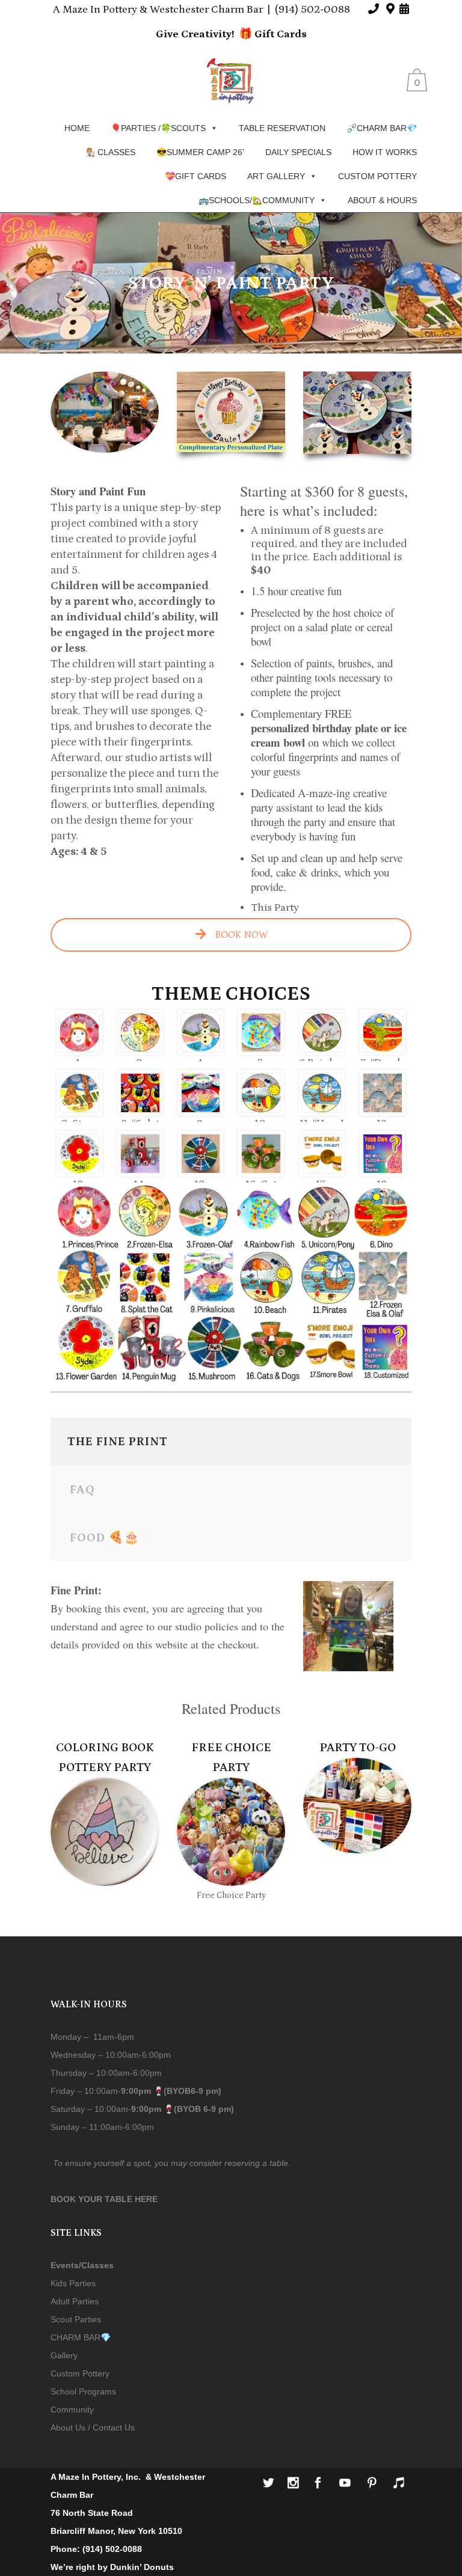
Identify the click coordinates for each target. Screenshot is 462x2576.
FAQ (82, 1490)
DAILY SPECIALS (298, 152)
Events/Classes (82, 2265)
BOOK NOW (240, 935)
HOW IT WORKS (385, 152)
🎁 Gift (257, 34)
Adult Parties (75, 2301)
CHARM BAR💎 (81, 2337)
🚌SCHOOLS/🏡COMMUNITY (257, 200)
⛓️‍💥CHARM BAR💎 (382, 128)
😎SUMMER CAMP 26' (200, 152)
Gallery (64, 2355)
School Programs (83, 2391)
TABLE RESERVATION (282, 128)
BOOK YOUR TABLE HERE (104, 2199)
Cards (291, 34)
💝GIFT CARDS (196, 176)
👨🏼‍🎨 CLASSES (110, 152)
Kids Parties (73, 2283)
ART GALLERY (276, 176)
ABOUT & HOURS (382, 200)
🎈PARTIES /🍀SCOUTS (158, 128)
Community (72, 2409)
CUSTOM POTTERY (377, 176)
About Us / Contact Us (93, 2428)
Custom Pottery (80, 2373)
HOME (77, 128)
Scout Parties (76, 2319)
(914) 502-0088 (313, 10)
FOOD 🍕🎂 (105, 1538)
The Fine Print (118, 1442)
